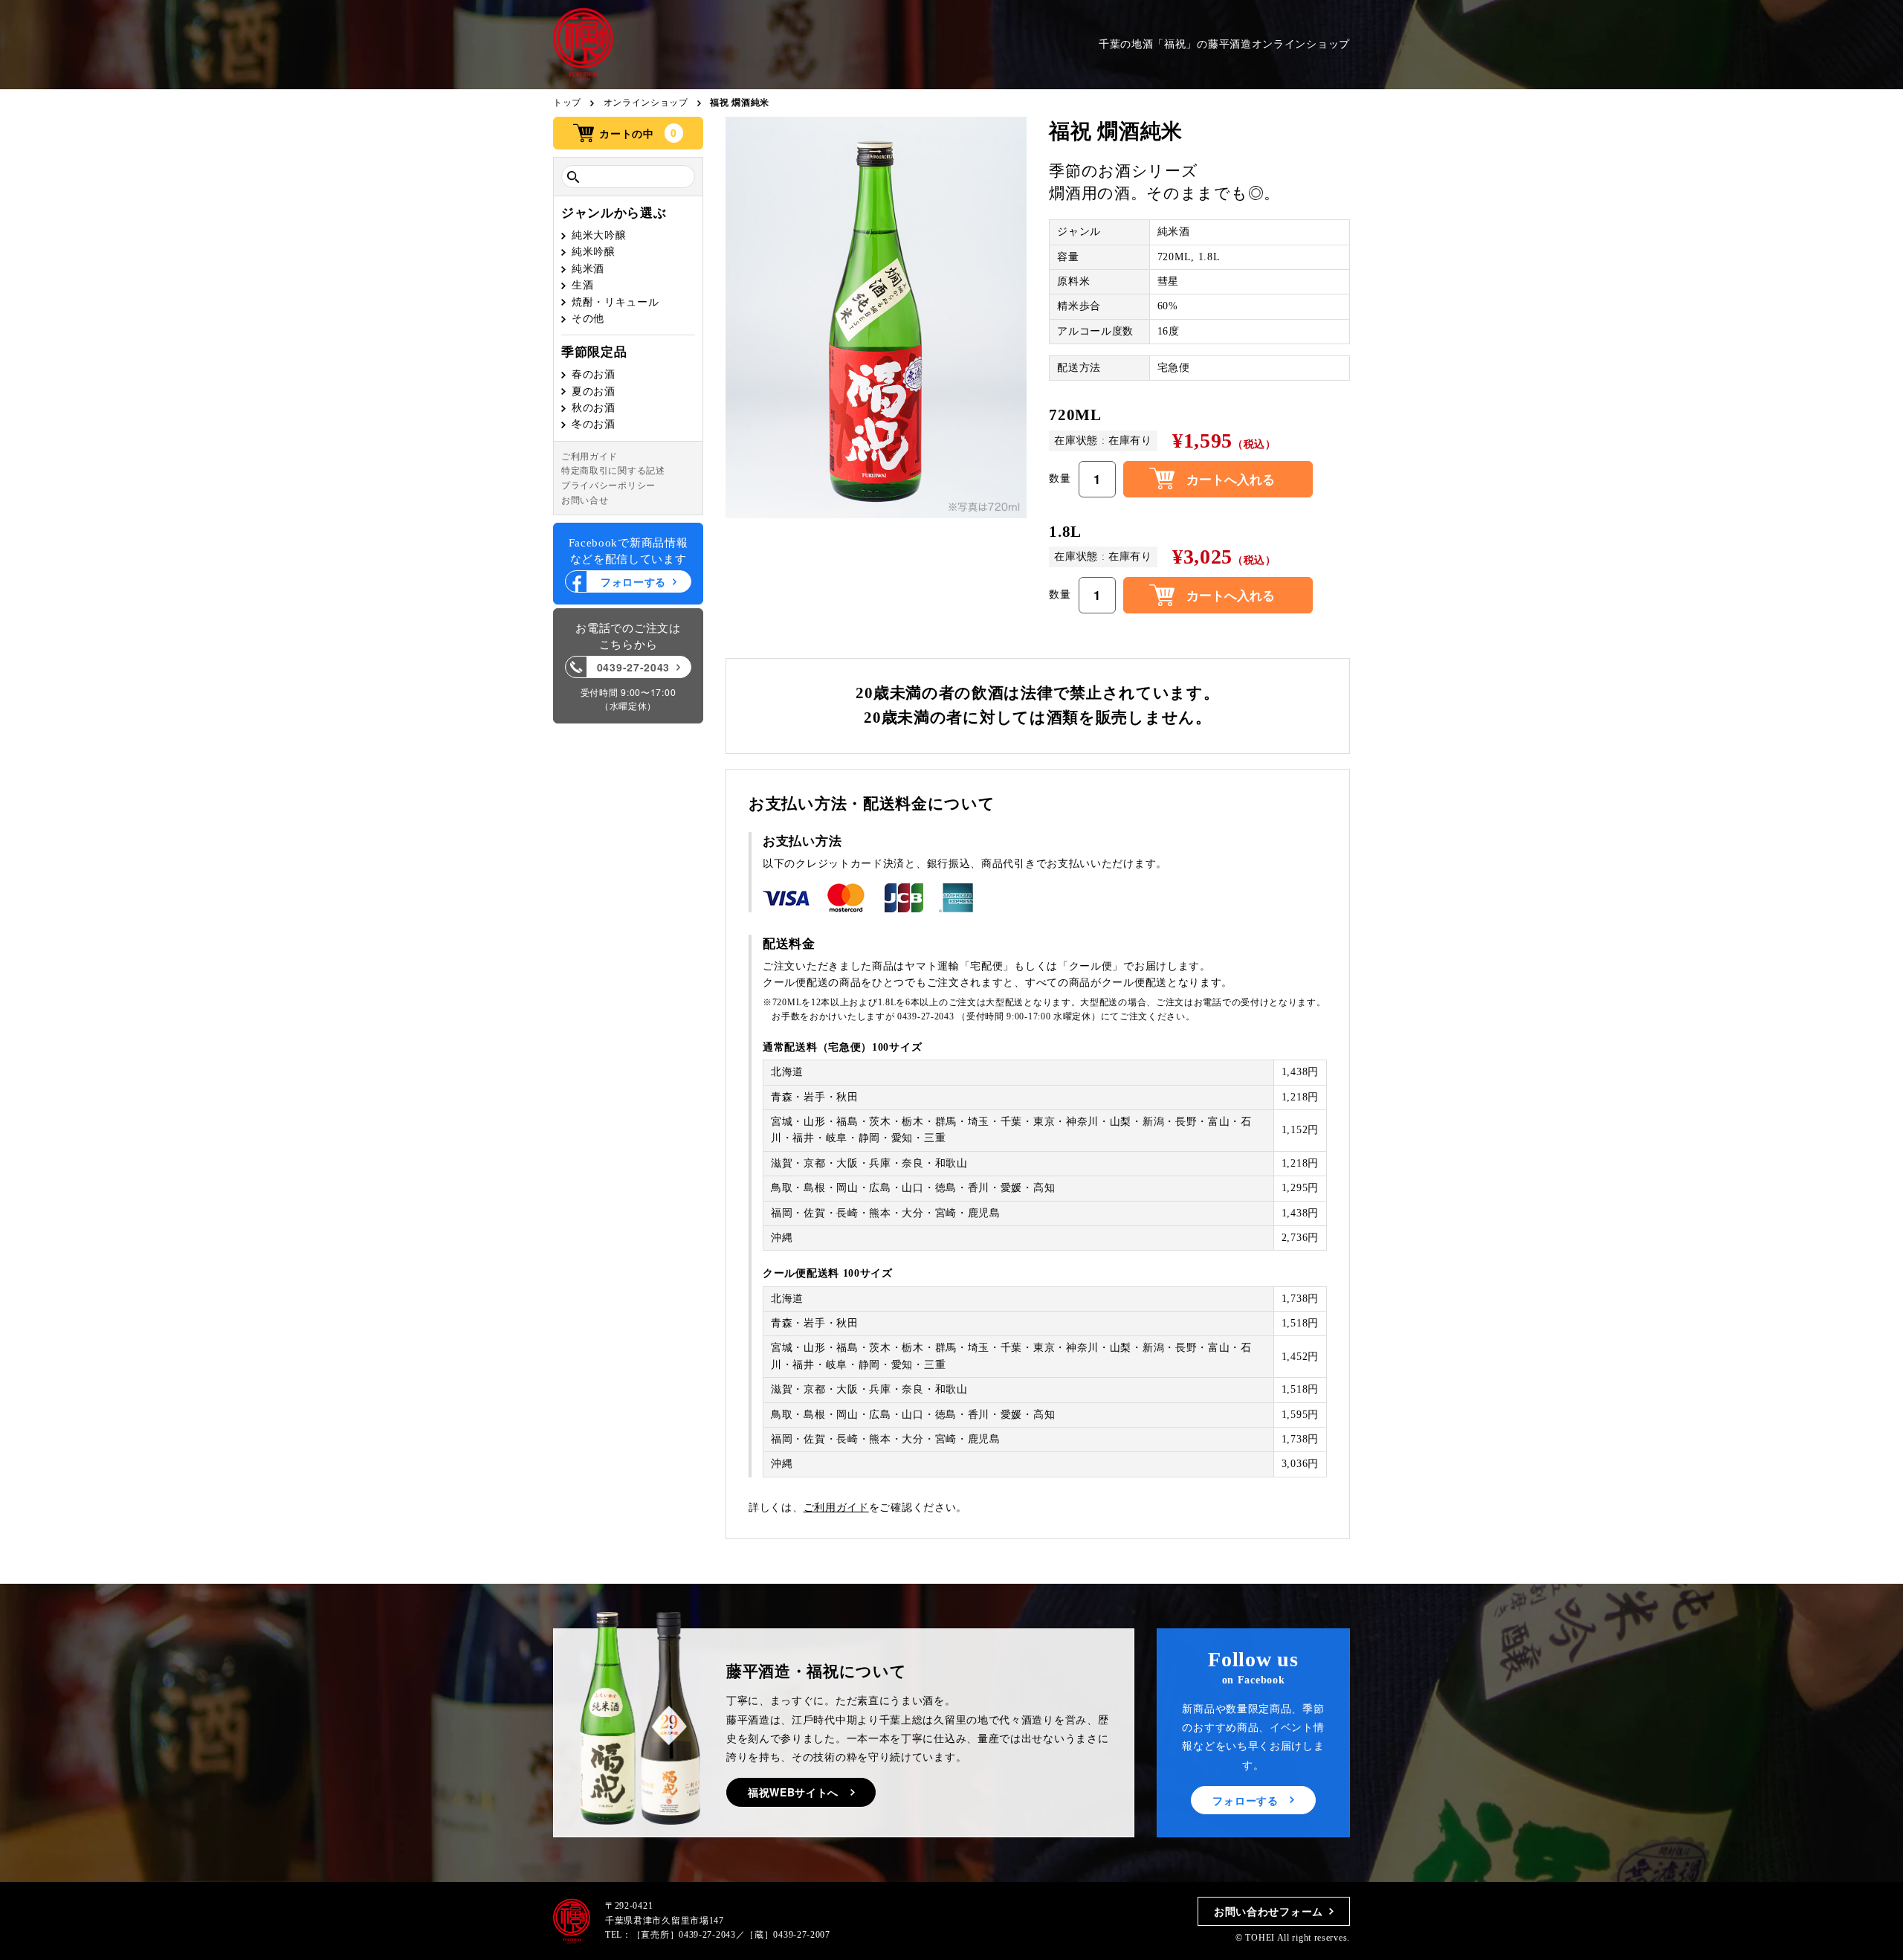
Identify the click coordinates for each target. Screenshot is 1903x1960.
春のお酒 (594, 374)
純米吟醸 (594, 252)
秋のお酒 (594, 408)
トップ (567, 103)
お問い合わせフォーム (1269, 1911)
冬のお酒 (594, 425)
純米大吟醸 (599, 235)
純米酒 (588, 269)
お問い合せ (585, 500)
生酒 (582, 285)
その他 (588, 319)
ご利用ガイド (589, 457)
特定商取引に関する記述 (613, 471)
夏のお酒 (594, 391)
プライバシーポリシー (608, 486)
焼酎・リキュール (616, 302)
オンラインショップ (646, 103)
